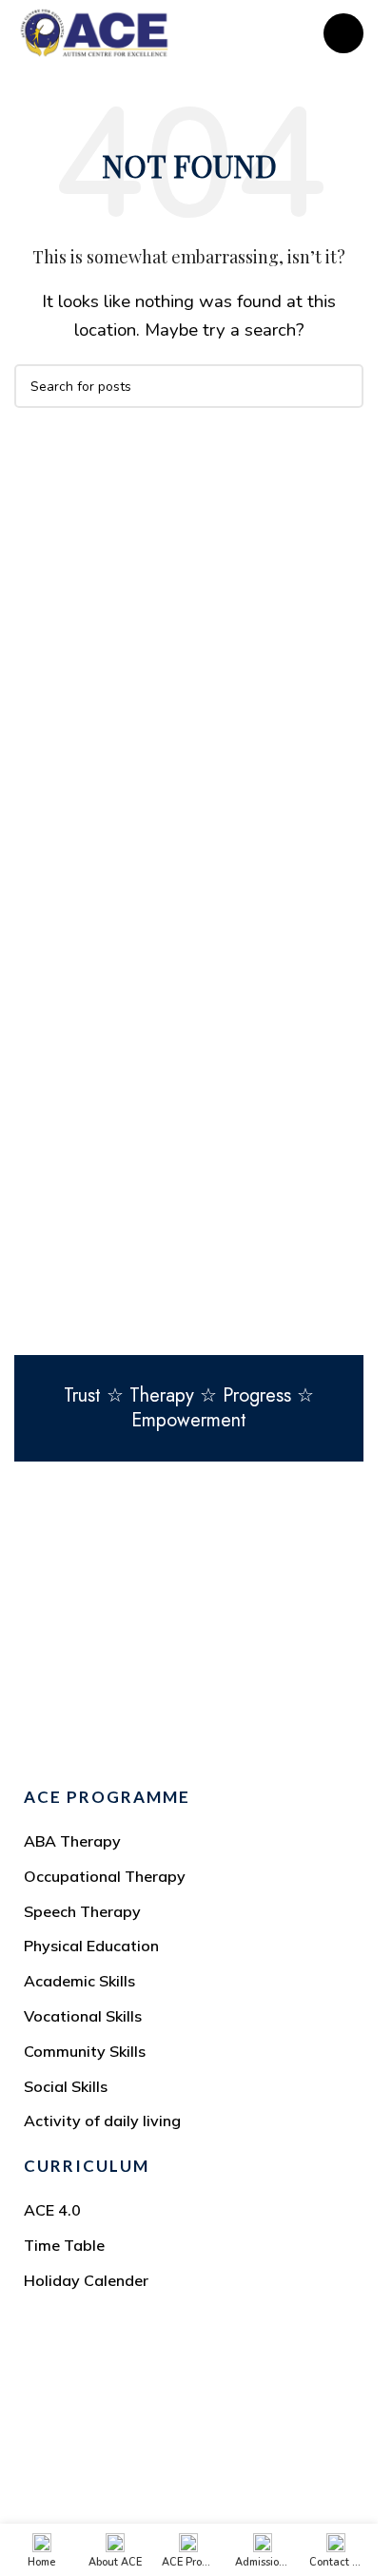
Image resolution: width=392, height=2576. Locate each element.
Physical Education (91, 1946)
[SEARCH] (342, 386)
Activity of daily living (102, 2121)
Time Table (64, 2245)
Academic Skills (79, 1981)
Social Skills (66, 2086)
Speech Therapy (82, 1911)
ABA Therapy (72, 1841)
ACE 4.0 (52, 2210)
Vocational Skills (83, 2016)
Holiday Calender (86, 2280)
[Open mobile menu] (343, 33)
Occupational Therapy (105, 1876)
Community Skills (85, 2051)
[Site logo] (94, 32)
